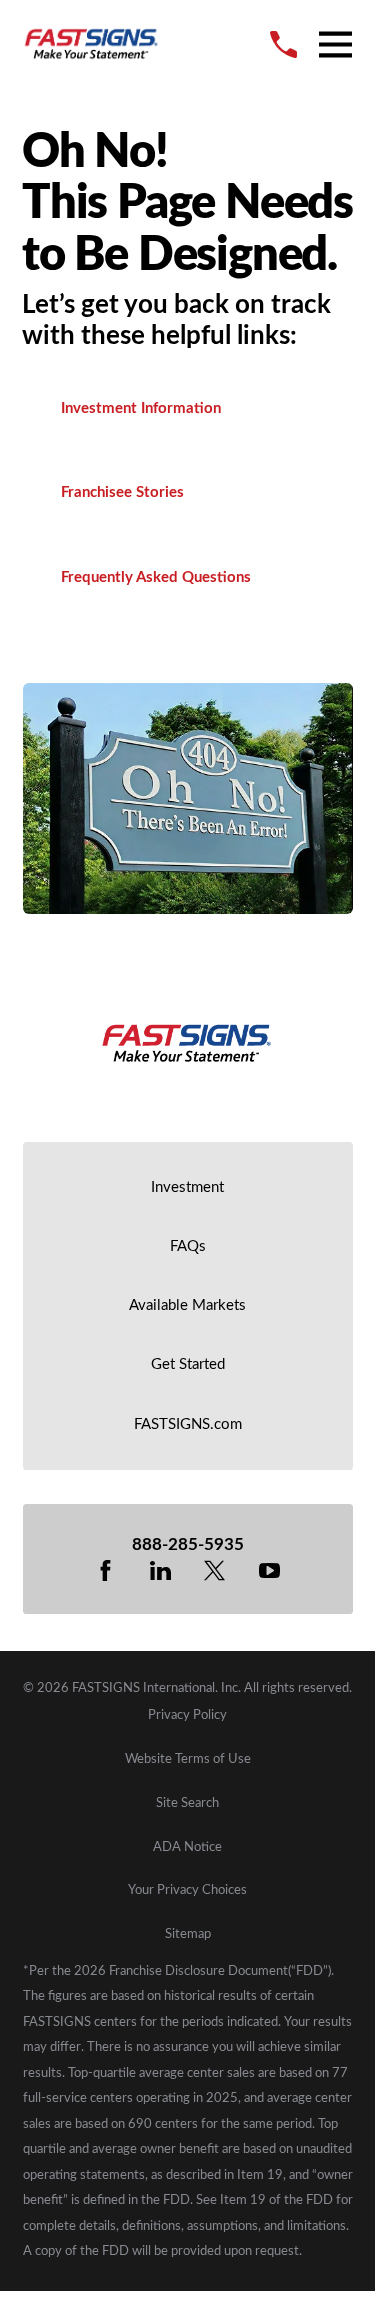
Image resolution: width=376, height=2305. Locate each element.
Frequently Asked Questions (156, 577)
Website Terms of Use (188, 1759)
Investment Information (141, 408)
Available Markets (187, 1305)
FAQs (188, 1246)
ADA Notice (187, 1847)
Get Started (188, 1364)
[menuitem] (188, 1715)
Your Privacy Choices (187, 1890)
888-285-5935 (188, 1545)
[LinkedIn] (160, 1570)
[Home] (92, 44)
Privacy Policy (187, 1715)
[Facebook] (105, 1570)
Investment (187, 1187)
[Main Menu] (335, 44)
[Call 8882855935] (283, 44)
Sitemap (188, 1934)
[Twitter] (214, 1570)
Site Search (187, 1803)
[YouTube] (269, 1570)
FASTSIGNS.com (188, 1424)
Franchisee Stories (122, 492)
